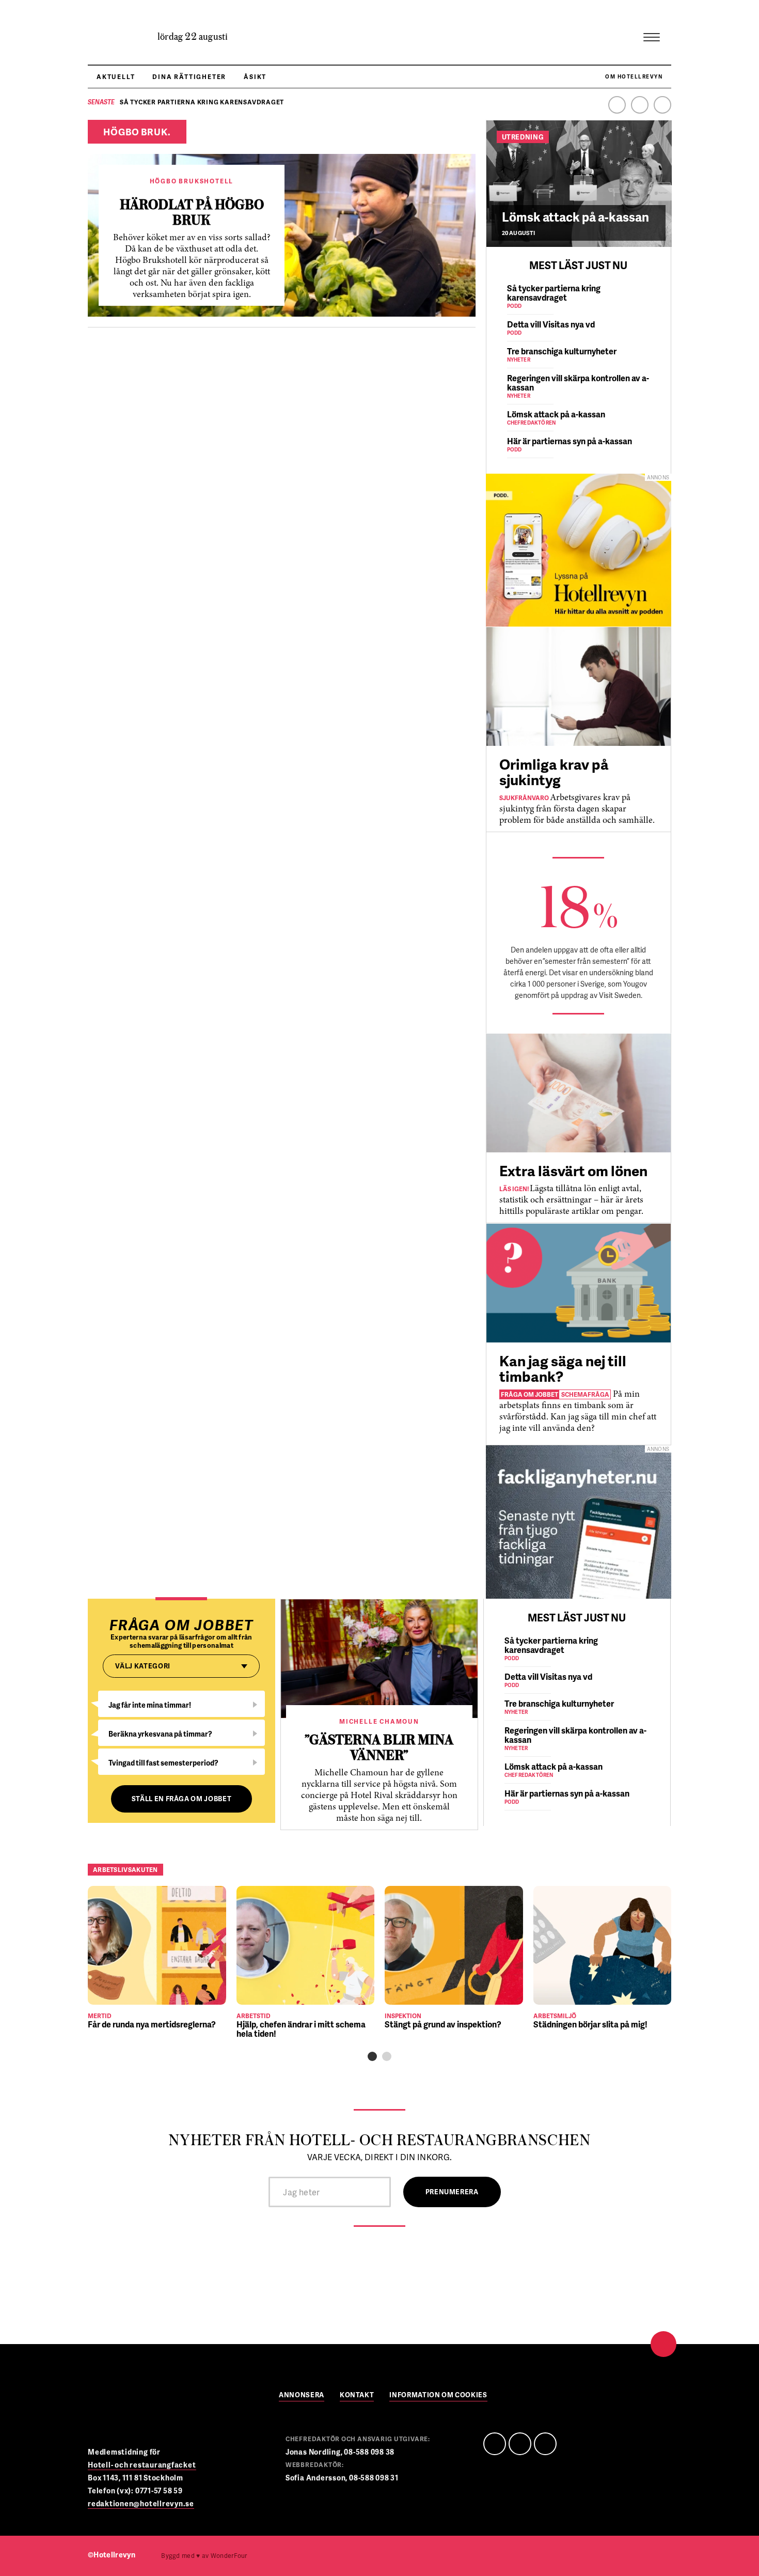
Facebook (617, 105)
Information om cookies (438, 2395)
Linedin (520, 2444)
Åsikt (255, 77)
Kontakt (357, 2395)
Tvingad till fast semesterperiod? (163, 1763)
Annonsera (302, 2395)
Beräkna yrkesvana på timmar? (160, 1734)
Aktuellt (116, 77)
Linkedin (640, 105)
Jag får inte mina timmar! (150, 1705)
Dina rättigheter (189, 77)
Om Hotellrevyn (634, 76)
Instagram (662, 105)
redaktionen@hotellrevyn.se (141, 2503)
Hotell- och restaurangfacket (142, 2465)
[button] (372, 2056)
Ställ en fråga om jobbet (182, 1799)
